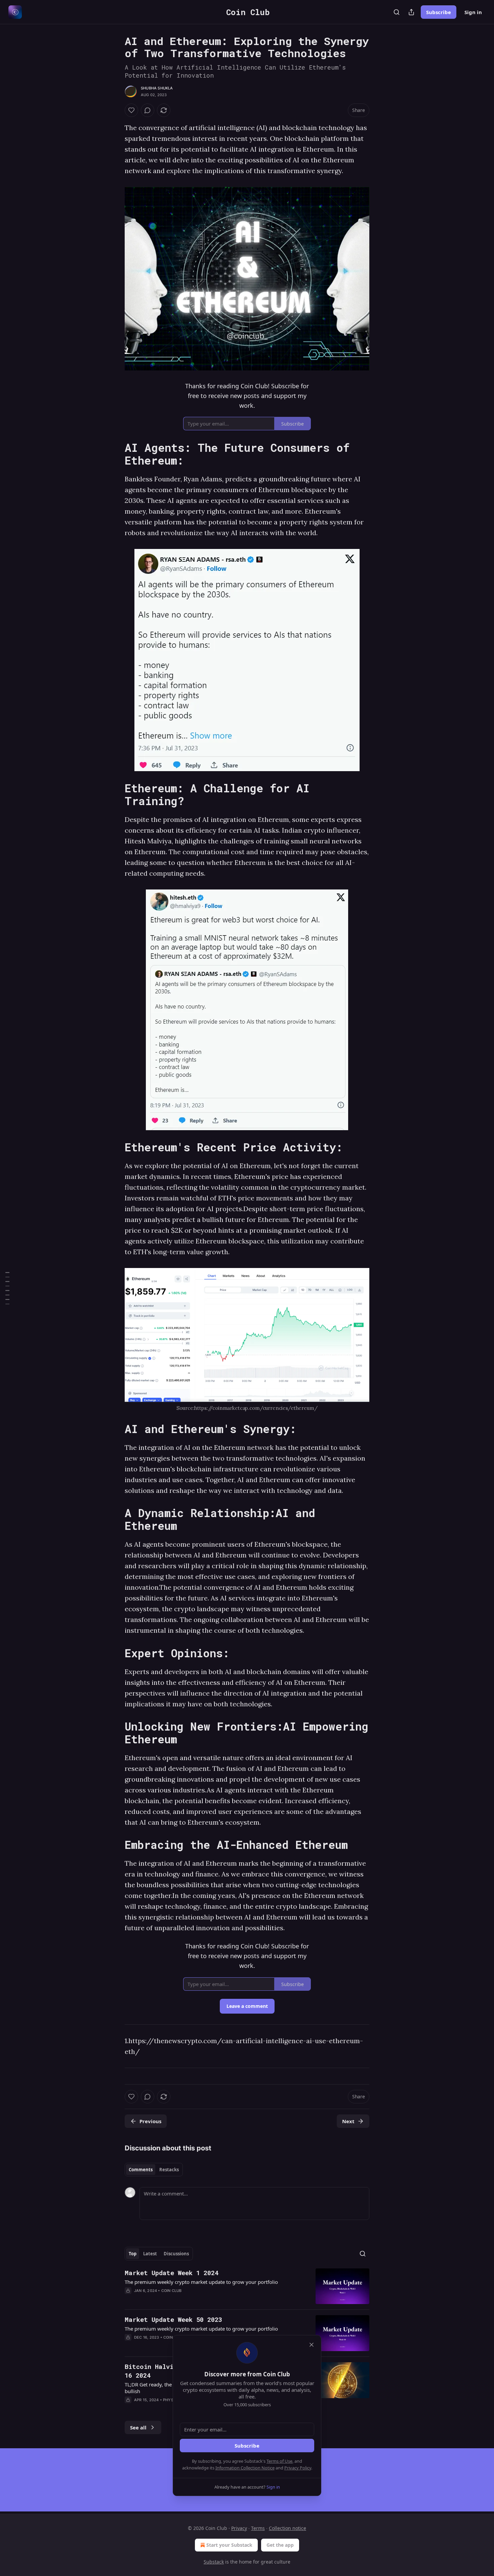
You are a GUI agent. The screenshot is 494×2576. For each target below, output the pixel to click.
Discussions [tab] (176, 2254)
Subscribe (439, 12)
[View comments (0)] (148, 110)
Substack (214, 2562)
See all (138, 2427)
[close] (312, 2345)
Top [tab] (133, 2254)
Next (348, 2121)
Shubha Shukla (157, 88)
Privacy (239, 2528)
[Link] (115, 454)
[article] (247, 2286)
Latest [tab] (150, 2254)
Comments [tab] (141, 2170)
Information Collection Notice (245, 2468)
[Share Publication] (411, 12)
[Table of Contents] (7, 1288)
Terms (258, 2528)
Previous (150, 2121)
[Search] (397, 12)
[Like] (131, 110)
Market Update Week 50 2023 (173, 2319)
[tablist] (154, 2170)
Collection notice (287, 2528)
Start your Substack (229, 2545)
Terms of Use (279, 2461)
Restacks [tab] (169, 2170)
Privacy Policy (298, 2468)
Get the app (280, 2545)
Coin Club (172, 2291)
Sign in (473, 12)
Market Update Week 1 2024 (172, 2273)
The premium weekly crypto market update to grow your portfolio (201, 2282)
